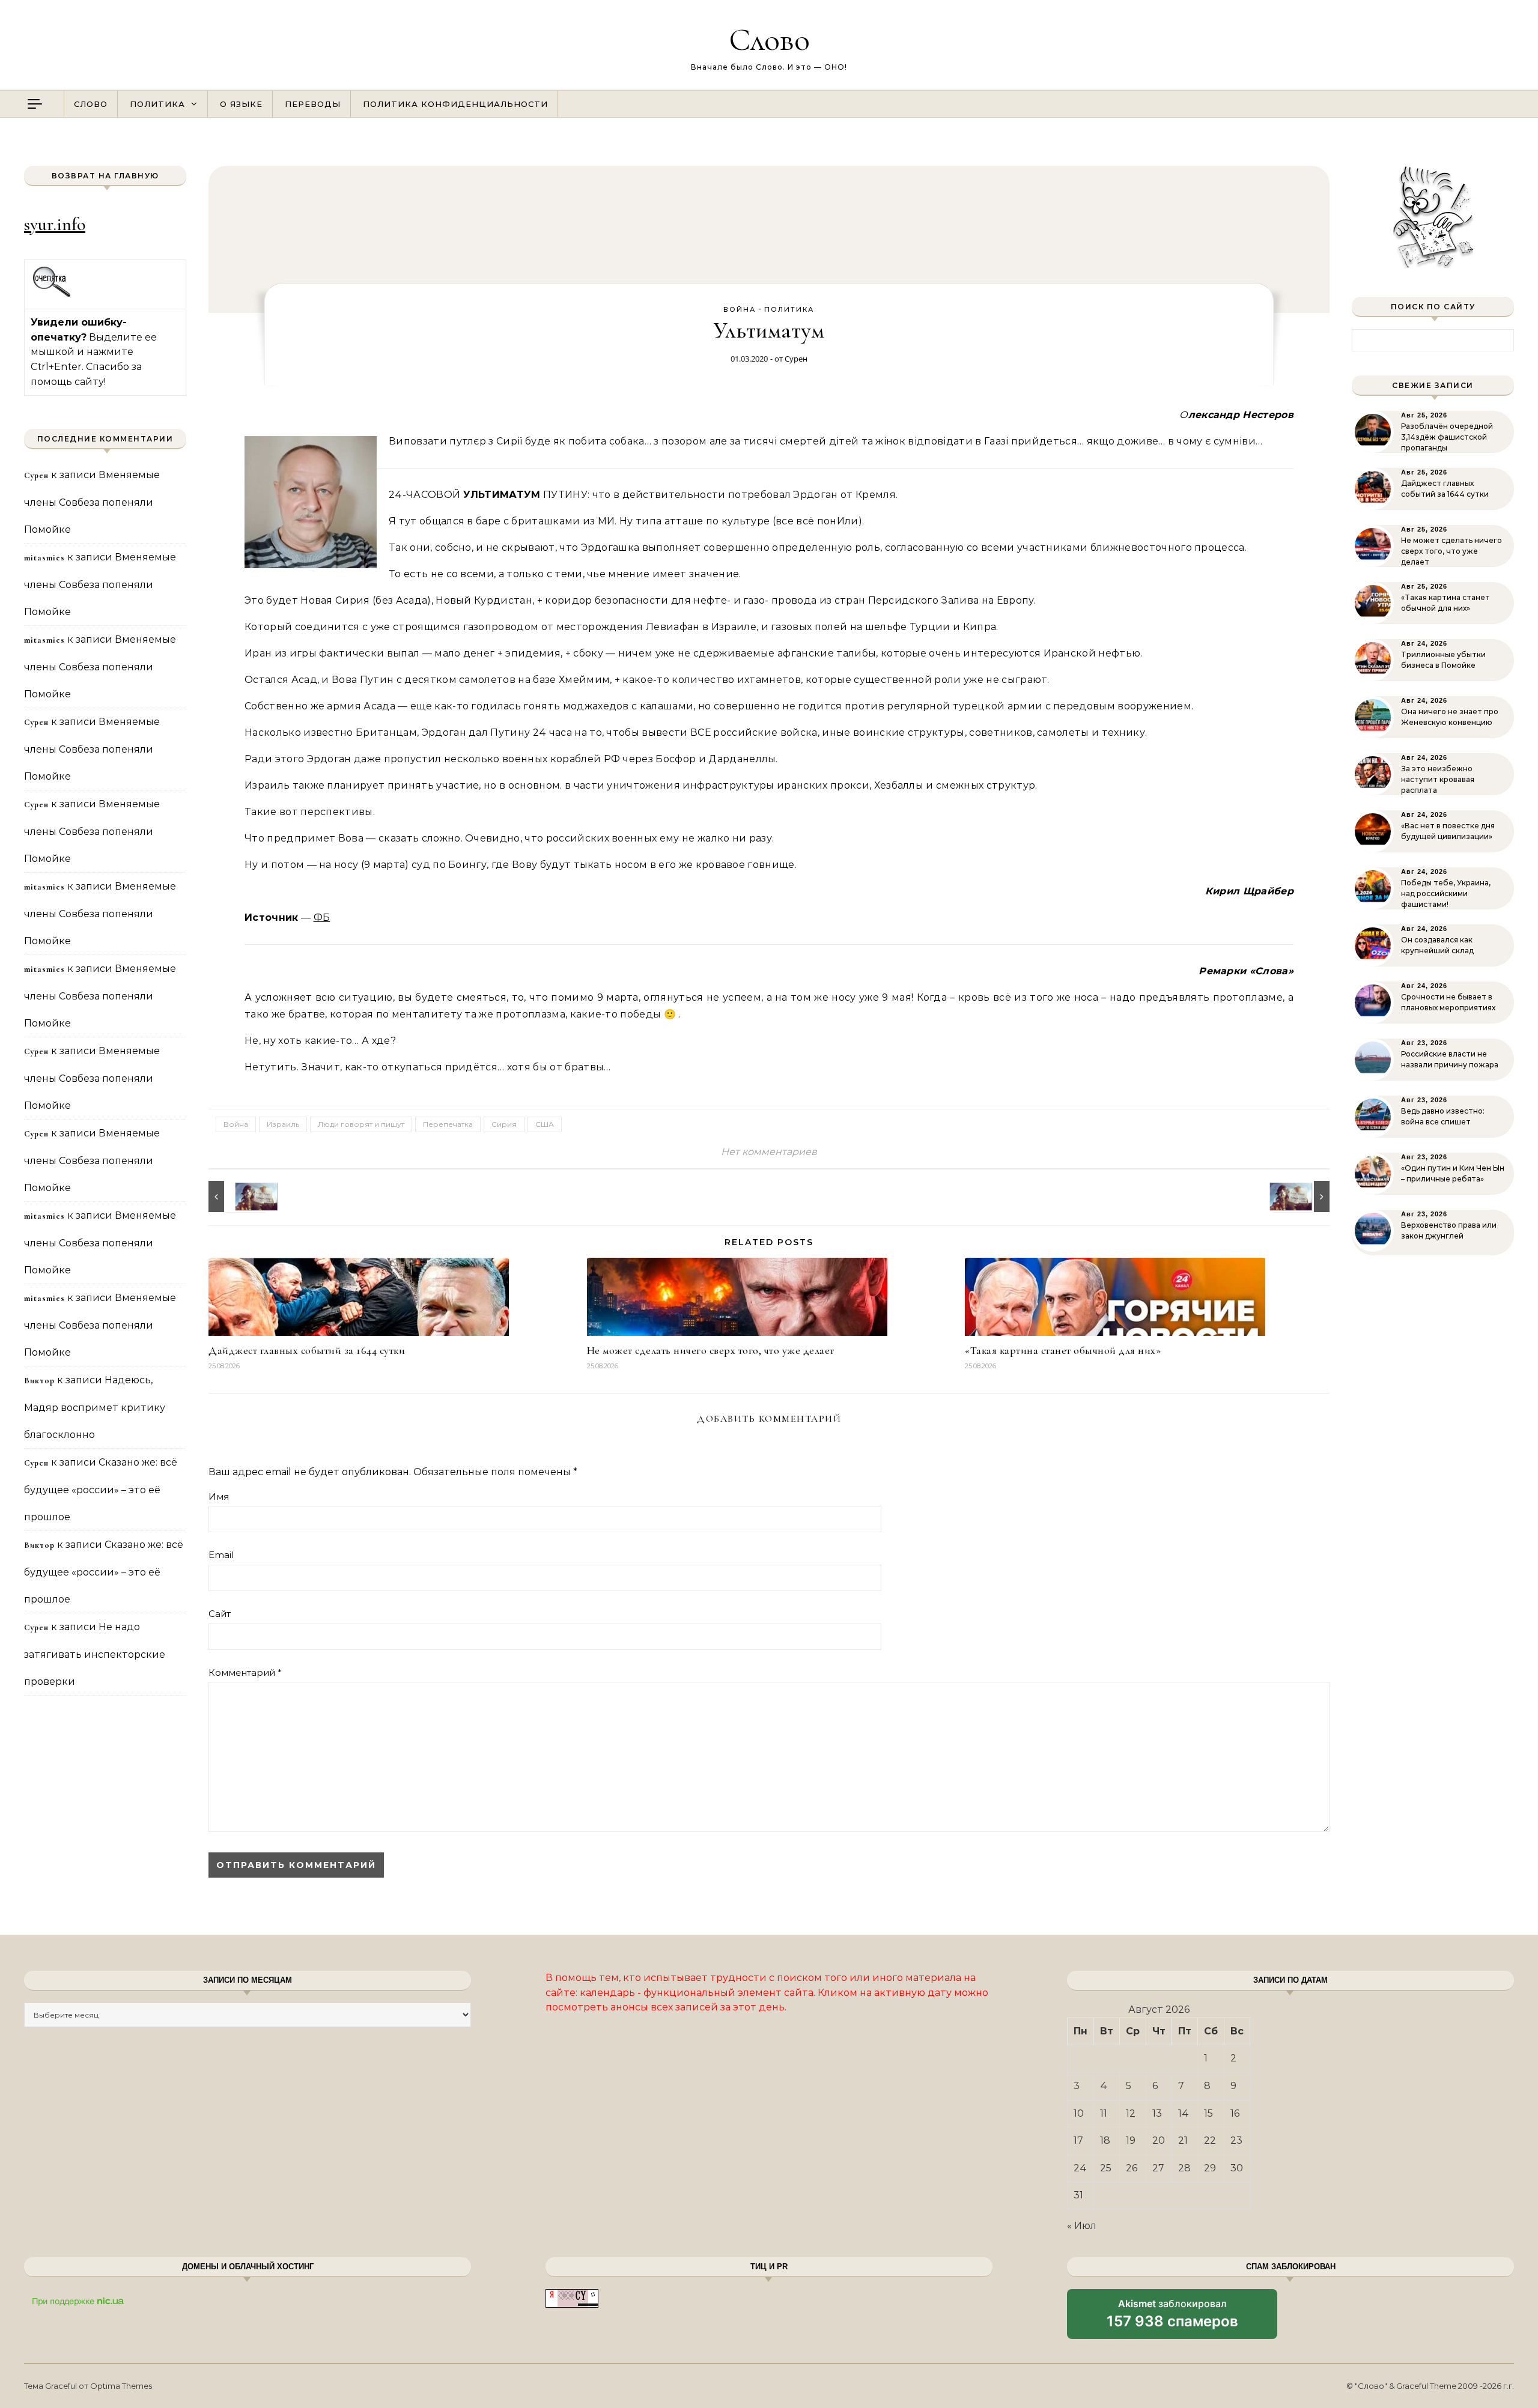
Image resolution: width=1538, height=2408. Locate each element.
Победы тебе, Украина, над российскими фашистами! (1446, 893)
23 (1236, 2140)
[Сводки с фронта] (1302, 1196)
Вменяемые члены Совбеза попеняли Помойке (92, 502)
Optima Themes (121, 2386)
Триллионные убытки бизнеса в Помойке (1443, 660)
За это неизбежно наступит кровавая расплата (1438, 779)
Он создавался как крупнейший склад (1437, 945)
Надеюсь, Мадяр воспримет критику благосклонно (95, 1407)
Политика (157, 104)
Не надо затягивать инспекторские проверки (95, 1654)
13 (1157, 2113)
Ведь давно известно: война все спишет (1443, 1116)
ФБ (322, 917)
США (545, 1124)
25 (1106, 2168)
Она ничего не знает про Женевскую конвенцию (1450, 717)
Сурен (796, 359)
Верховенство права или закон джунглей (1449, 1230)
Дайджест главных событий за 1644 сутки (307, 1350)
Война (740, 309)
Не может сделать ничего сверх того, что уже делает (711, 1350)
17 (1078, 2140)
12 (1131, 2113)
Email (221, 1555)
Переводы (313, 104)
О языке (241, 104)
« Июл (1082, 2226)
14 (1184, 2113)
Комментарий (245, 1673)
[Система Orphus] (52, 295)
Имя (219, 1497)
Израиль (283, 1124)
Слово (769, 39)
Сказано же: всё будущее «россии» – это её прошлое (101, 1490)
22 (1210, 2140)
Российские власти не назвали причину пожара (1450, 1059)
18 (1105, 2140)
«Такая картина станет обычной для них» (1063, 1350)
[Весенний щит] (236, 1196)
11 (1104, 2113)
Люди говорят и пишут (361, 1124)
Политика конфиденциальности (455, 104)
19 (1131, 2140)
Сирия (504, 1124)
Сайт (220, 1614)
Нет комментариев (769, 1152)
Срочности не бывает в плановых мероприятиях (1448, 1002)
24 (1080, 2168)
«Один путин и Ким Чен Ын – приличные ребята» (1453, 1173)
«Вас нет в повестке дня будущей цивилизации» (1448, 831)
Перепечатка (448, 1124)
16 (1235, 2113)
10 (1079, 2113)
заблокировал (1172, 2318)
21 (1183, 2140)
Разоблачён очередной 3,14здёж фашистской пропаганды (1447, 437)
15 (1208, 2113)
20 (1159, 2140)
